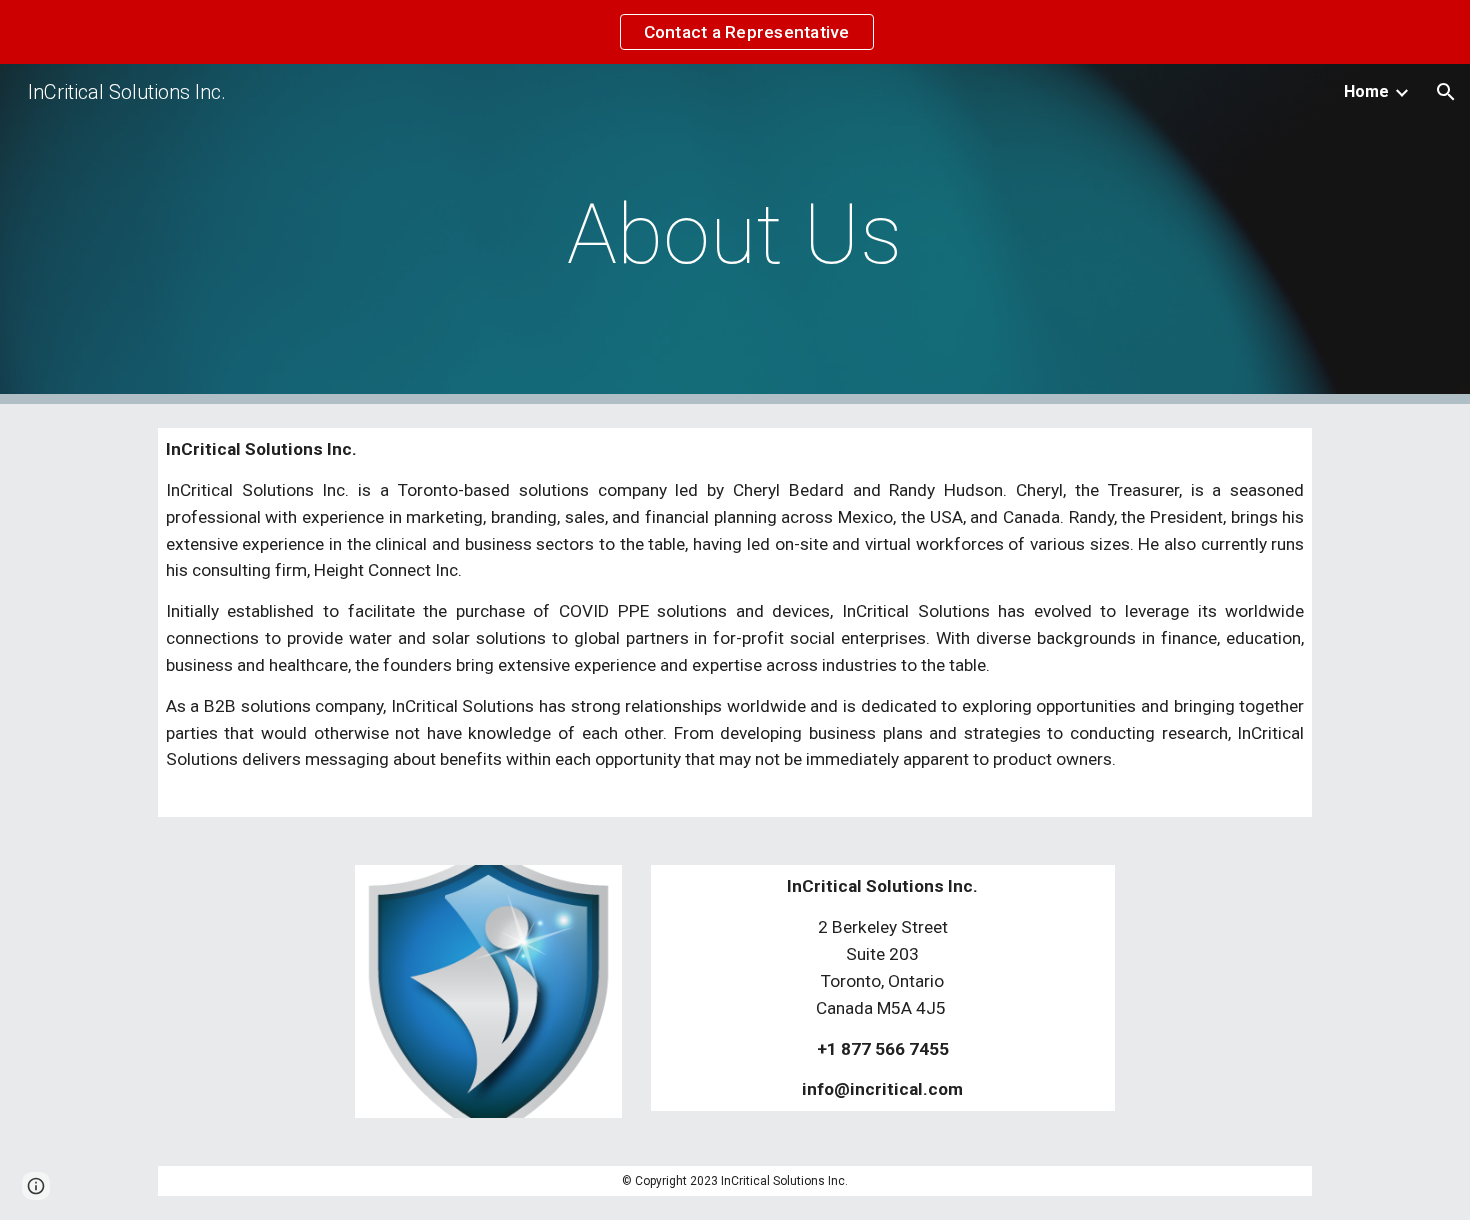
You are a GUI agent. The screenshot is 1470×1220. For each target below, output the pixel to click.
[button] (1446, 92)
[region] (735, 32)
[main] (735, 234)
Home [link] (1366, 91)
